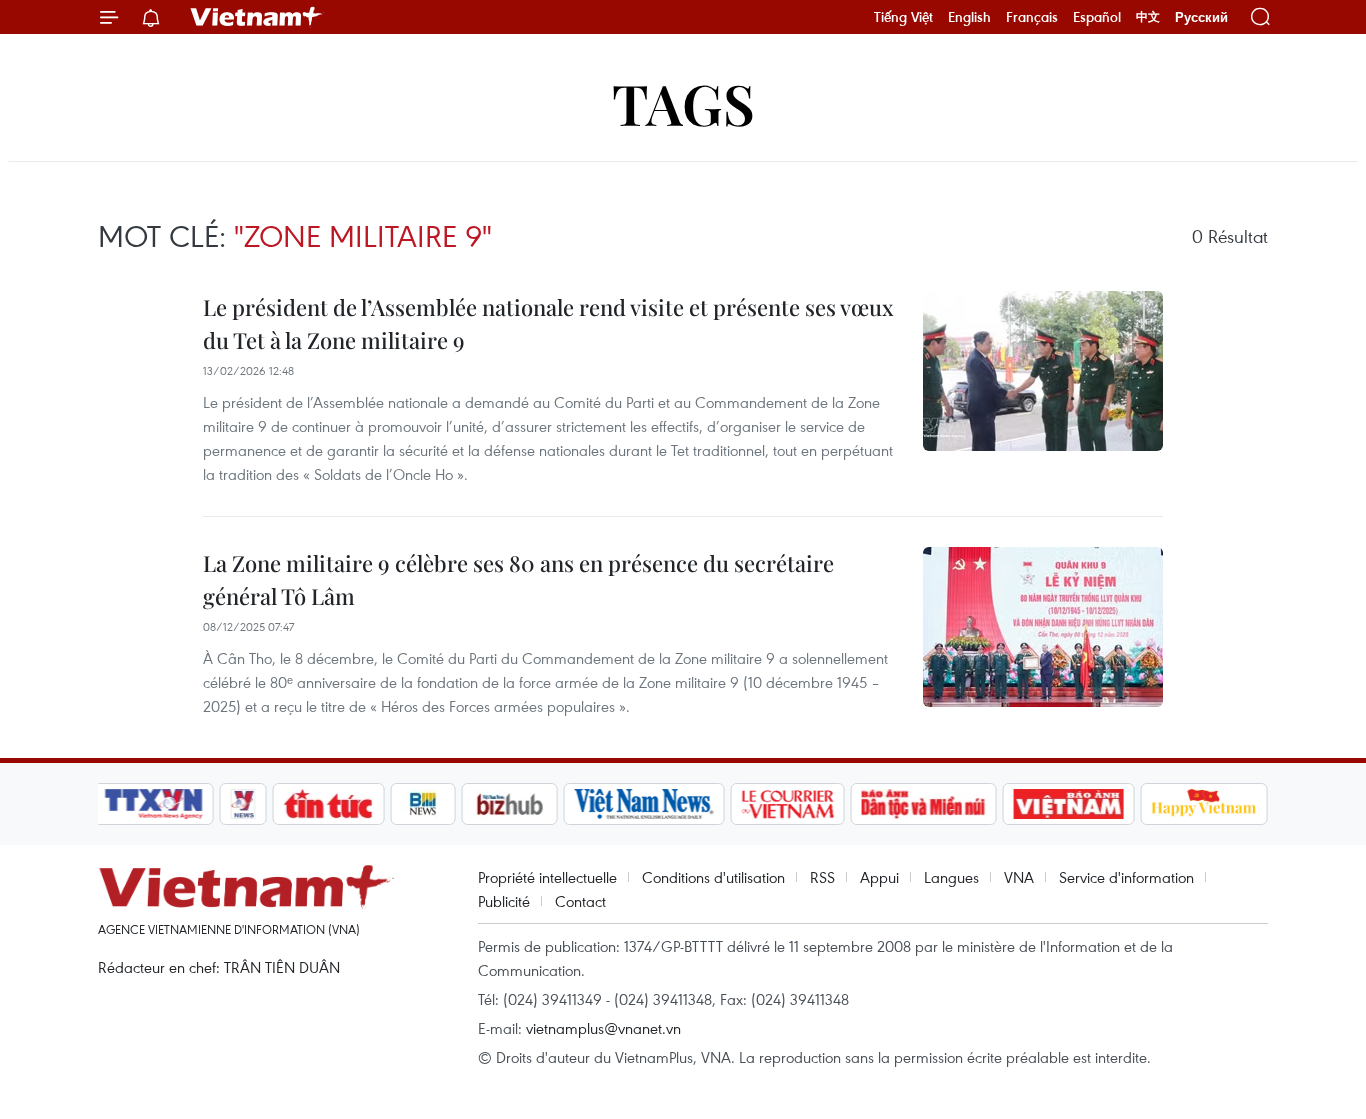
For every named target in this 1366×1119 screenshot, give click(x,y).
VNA (1019, 877)
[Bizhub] (509, 804)
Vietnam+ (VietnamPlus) (257, 17)
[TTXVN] (154, 804)
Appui (879, 877)
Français (1032, 17)
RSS (822, 877)
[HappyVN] (1204, 804)
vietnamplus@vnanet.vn (603, 1028)
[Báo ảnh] (1068, 804)
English (969, 17)
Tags (683, 102)
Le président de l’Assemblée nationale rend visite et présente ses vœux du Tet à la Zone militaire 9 (548, 323)
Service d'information (1126, 877)
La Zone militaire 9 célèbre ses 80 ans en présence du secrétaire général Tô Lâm (518, 579)
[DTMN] (923, 804)
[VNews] (243, 804)
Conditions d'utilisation (713, 877)
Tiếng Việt (903, 17)
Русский (1201, 17)
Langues (951, 877)
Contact (580, 901)
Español (1097, 17)
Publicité (504, 901)
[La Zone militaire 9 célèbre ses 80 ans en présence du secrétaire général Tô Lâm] (1043, 627)
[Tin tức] (329, 804)
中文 (1148, 17)
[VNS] (643, 804)
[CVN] (787, 804)
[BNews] (423, 804)
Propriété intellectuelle (547, 877)
